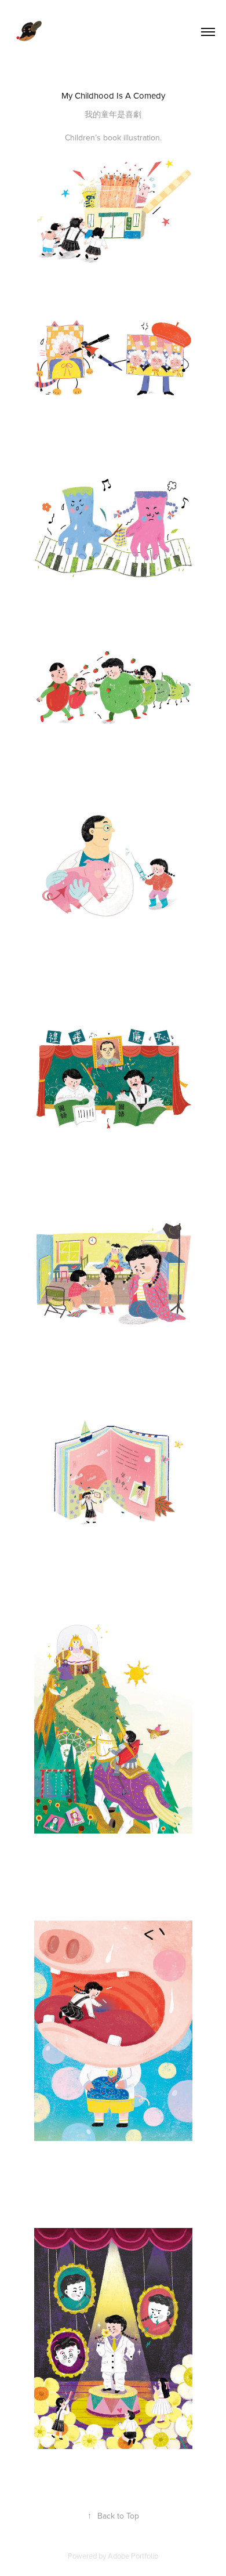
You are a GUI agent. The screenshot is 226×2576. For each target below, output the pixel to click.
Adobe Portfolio (133, 2556)
